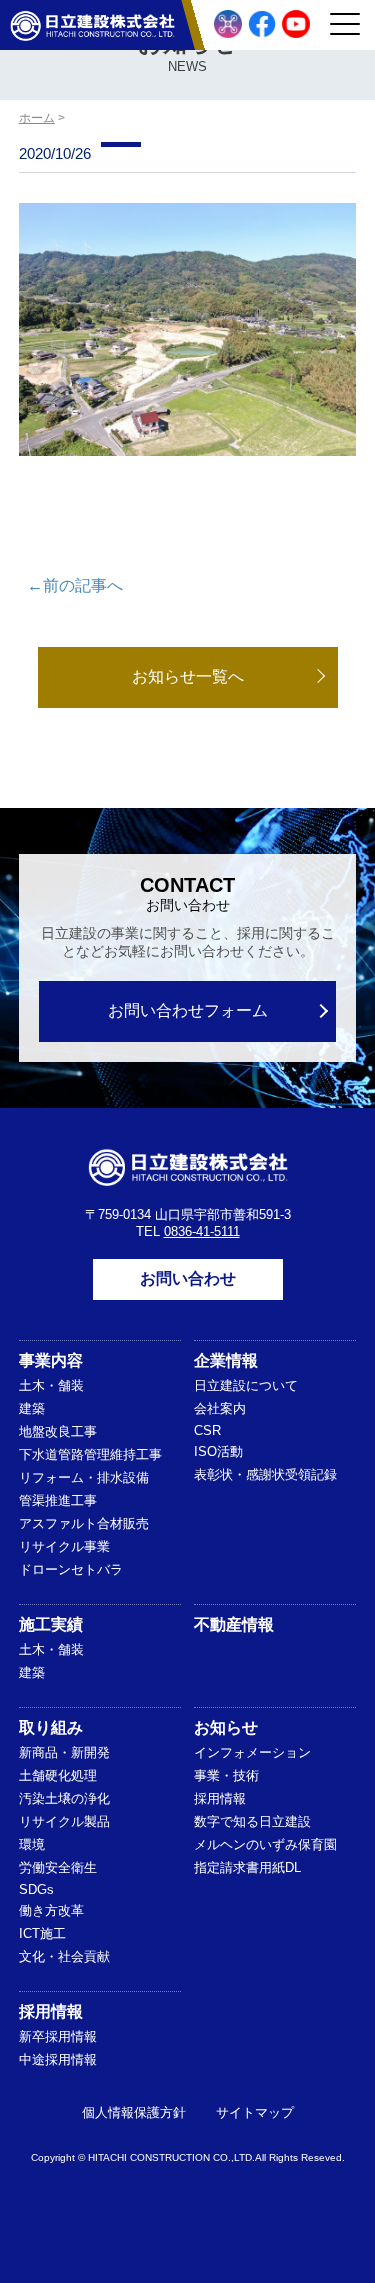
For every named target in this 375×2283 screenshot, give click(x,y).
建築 (32, 1408)
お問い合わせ (188, 1278)
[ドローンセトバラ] (228, 24)
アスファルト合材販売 (84, 1523)
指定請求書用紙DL (247, 1867)
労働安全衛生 (58, 1867)
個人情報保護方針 (134, 2112)
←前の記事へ (75, 585)
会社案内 (220, 1408)
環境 (32, 1844)
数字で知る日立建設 (252, 1821)
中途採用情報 (58, 2059)
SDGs (36, 1889)
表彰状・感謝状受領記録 (265, 1474)
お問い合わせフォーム (188, 1010)
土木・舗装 (51, 1385)
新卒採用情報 (58, 2036)
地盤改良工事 (58, 1431)
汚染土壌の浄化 (64, 1798)
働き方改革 (51, 1910)
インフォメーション (252, 1752)
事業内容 (51, 1360)
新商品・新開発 (64, 1752)
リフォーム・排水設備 (84, 1477)
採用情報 (220, 1798)
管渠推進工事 (58, 1500)
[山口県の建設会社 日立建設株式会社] (92, 25)
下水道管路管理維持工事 (90, 1454)
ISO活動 (218, 1451)
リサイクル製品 (64, 1821)
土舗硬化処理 (58, 1775)
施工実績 (51, 1624)
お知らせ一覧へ (188, 676)
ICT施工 (42, 1933)
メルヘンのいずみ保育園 (265, 1844)
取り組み (51, 1727)
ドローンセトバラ (71, 1569)
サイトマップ (255, 2112)
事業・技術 (226, 1775)
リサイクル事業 (64, 1546)
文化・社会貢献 (64, 1956)
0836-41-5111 (202, 1231)
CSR (207, 1430)
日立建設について (246, 1385)
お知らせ (226, 1727)
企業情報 (226, 1360)
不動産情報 (234, 1624)
